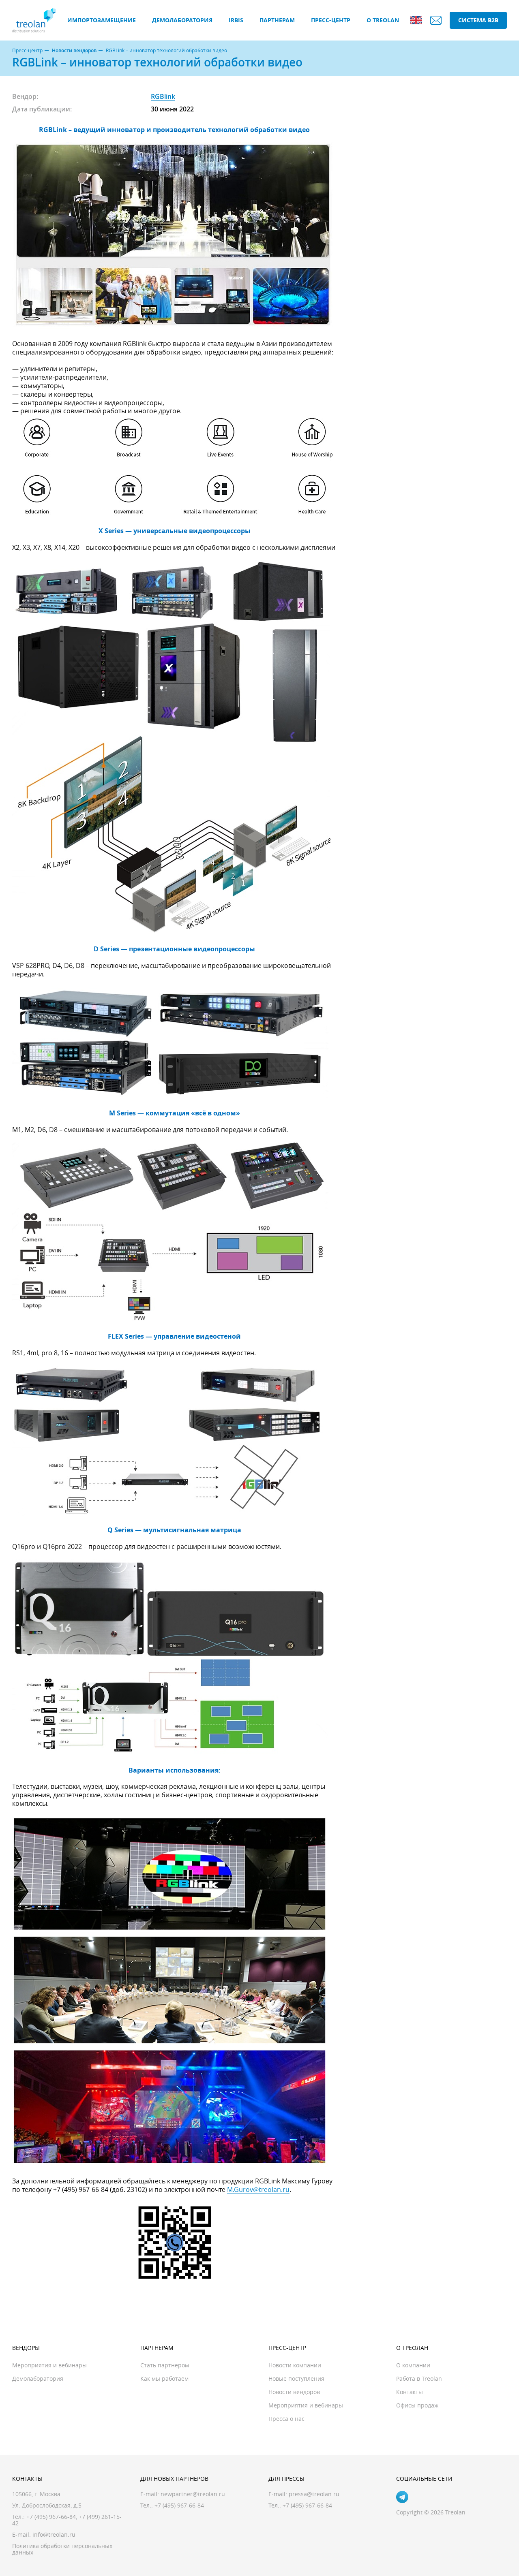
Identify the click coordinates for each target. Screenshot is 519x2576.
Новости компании (295, 2365)
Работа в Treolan (419, 2378)
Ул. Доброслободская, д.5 (47, 2505)
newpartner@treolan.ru (193, 2494)
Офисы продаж (417, 2405)
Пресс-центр (331, 20)
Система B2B (478, 20)
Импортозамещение (102, 20)
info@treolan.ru (54, 2534)
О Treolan (383, 20)
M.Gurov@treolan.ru (258, 2189)
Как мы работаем (164, 2378)
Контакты (410, 2392)
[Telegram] (402, 2497)
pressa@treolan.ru (314, 2494)
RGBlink (163, 96)
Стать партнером (165, 2365)
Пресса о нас (286, 2419)
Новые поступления (296, 2378)
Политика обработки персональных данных (62, 2549)
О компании (413, 2365)
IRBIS (236, 20)
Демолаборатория (182, 20)
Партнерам (277, 20)
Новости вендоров (74, 51)
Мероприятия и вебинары (49, 2365)
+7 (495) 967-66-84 (51, 2517)
